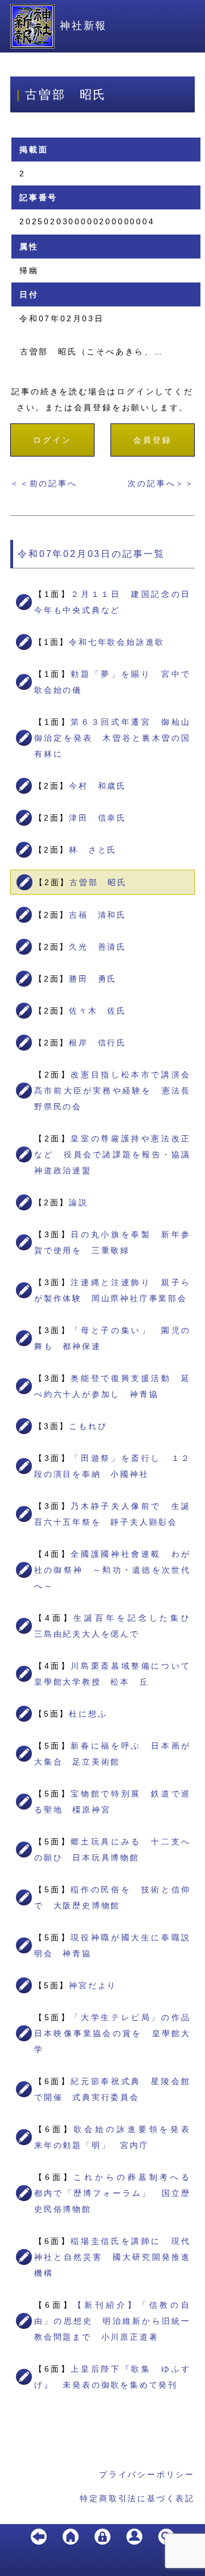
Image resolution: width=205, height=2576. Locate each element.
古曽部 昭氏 (98, 882)
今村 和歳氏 (98, 786)
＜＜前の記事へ (44, 483)
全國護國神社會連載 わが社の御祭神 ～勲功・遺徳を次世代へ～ (112, 1570)
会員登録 (152, 440)
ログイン (52, 440)
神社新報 (83, 26)
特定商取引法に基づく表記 (137, 2498)
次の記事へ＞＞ (161, 483)
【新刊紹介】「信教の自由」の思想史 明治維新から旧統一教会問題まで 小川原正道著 (112, 2321)
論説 (79, 1202)
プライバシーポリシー (147, 2474)
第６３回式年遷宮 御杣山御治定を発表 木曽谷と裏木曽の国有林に (112, 738)
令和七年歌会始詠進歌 (117, 642)
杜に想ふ (88, 1714)
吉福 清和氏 (98, 915)
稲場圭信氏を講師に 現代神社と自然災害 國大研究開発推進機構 (112, 2257)
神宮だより (93, 1985)
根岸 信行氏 (98, 1043)
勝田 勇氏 (93, 979)
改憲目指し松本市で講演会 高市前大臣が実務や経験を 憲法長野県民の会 (117, 1091)
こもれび (88, 1426)
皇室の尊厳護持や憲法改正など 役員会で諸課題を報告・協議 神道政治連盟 (117, 1154)
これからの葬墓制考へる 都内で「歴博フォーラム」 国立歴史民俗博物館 (117, 2193)
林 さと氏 (93, 850)
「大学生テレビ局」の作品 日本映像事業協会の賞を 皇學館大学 (117, 2033)
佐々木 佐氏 (98, 1011)
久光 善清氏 (98, 947)
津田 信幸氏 (98, 818)
